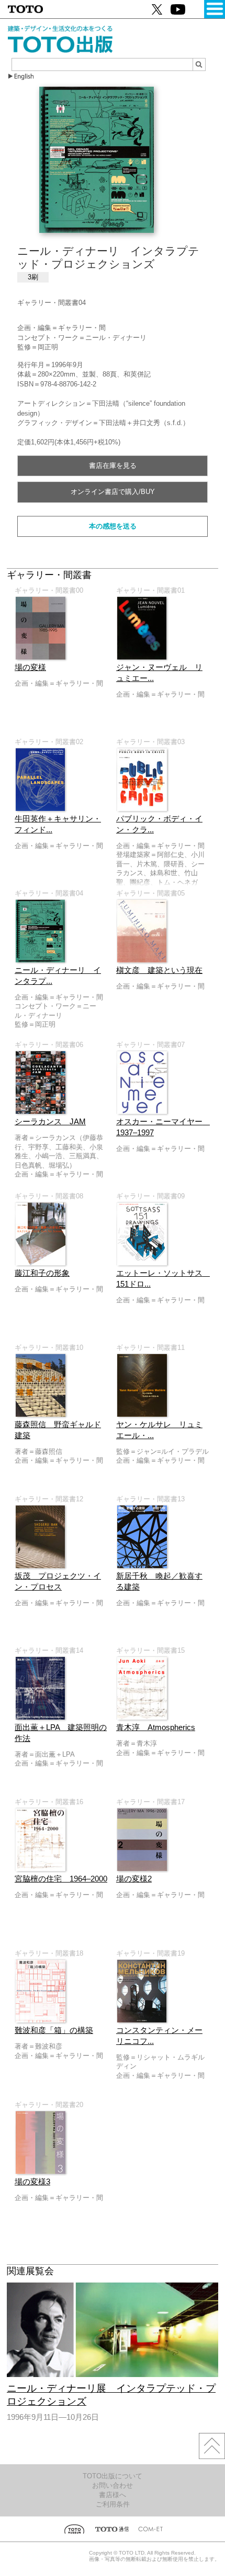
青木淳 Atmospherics (156, 1727)
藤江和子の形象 (42, 1273)
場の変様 (30, 667)
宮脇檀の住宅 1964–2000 (61, 1879)
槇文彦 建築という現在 (159, 970)
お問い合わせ (113, 2485)
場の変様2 (134, 1879)
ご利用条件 (113, 2504)
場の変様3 (32, 2182)
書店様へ (113, 2495)
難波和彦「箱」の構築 (54, 2030)
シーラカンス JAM (50, 1122)
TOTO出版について (113, 2476)
